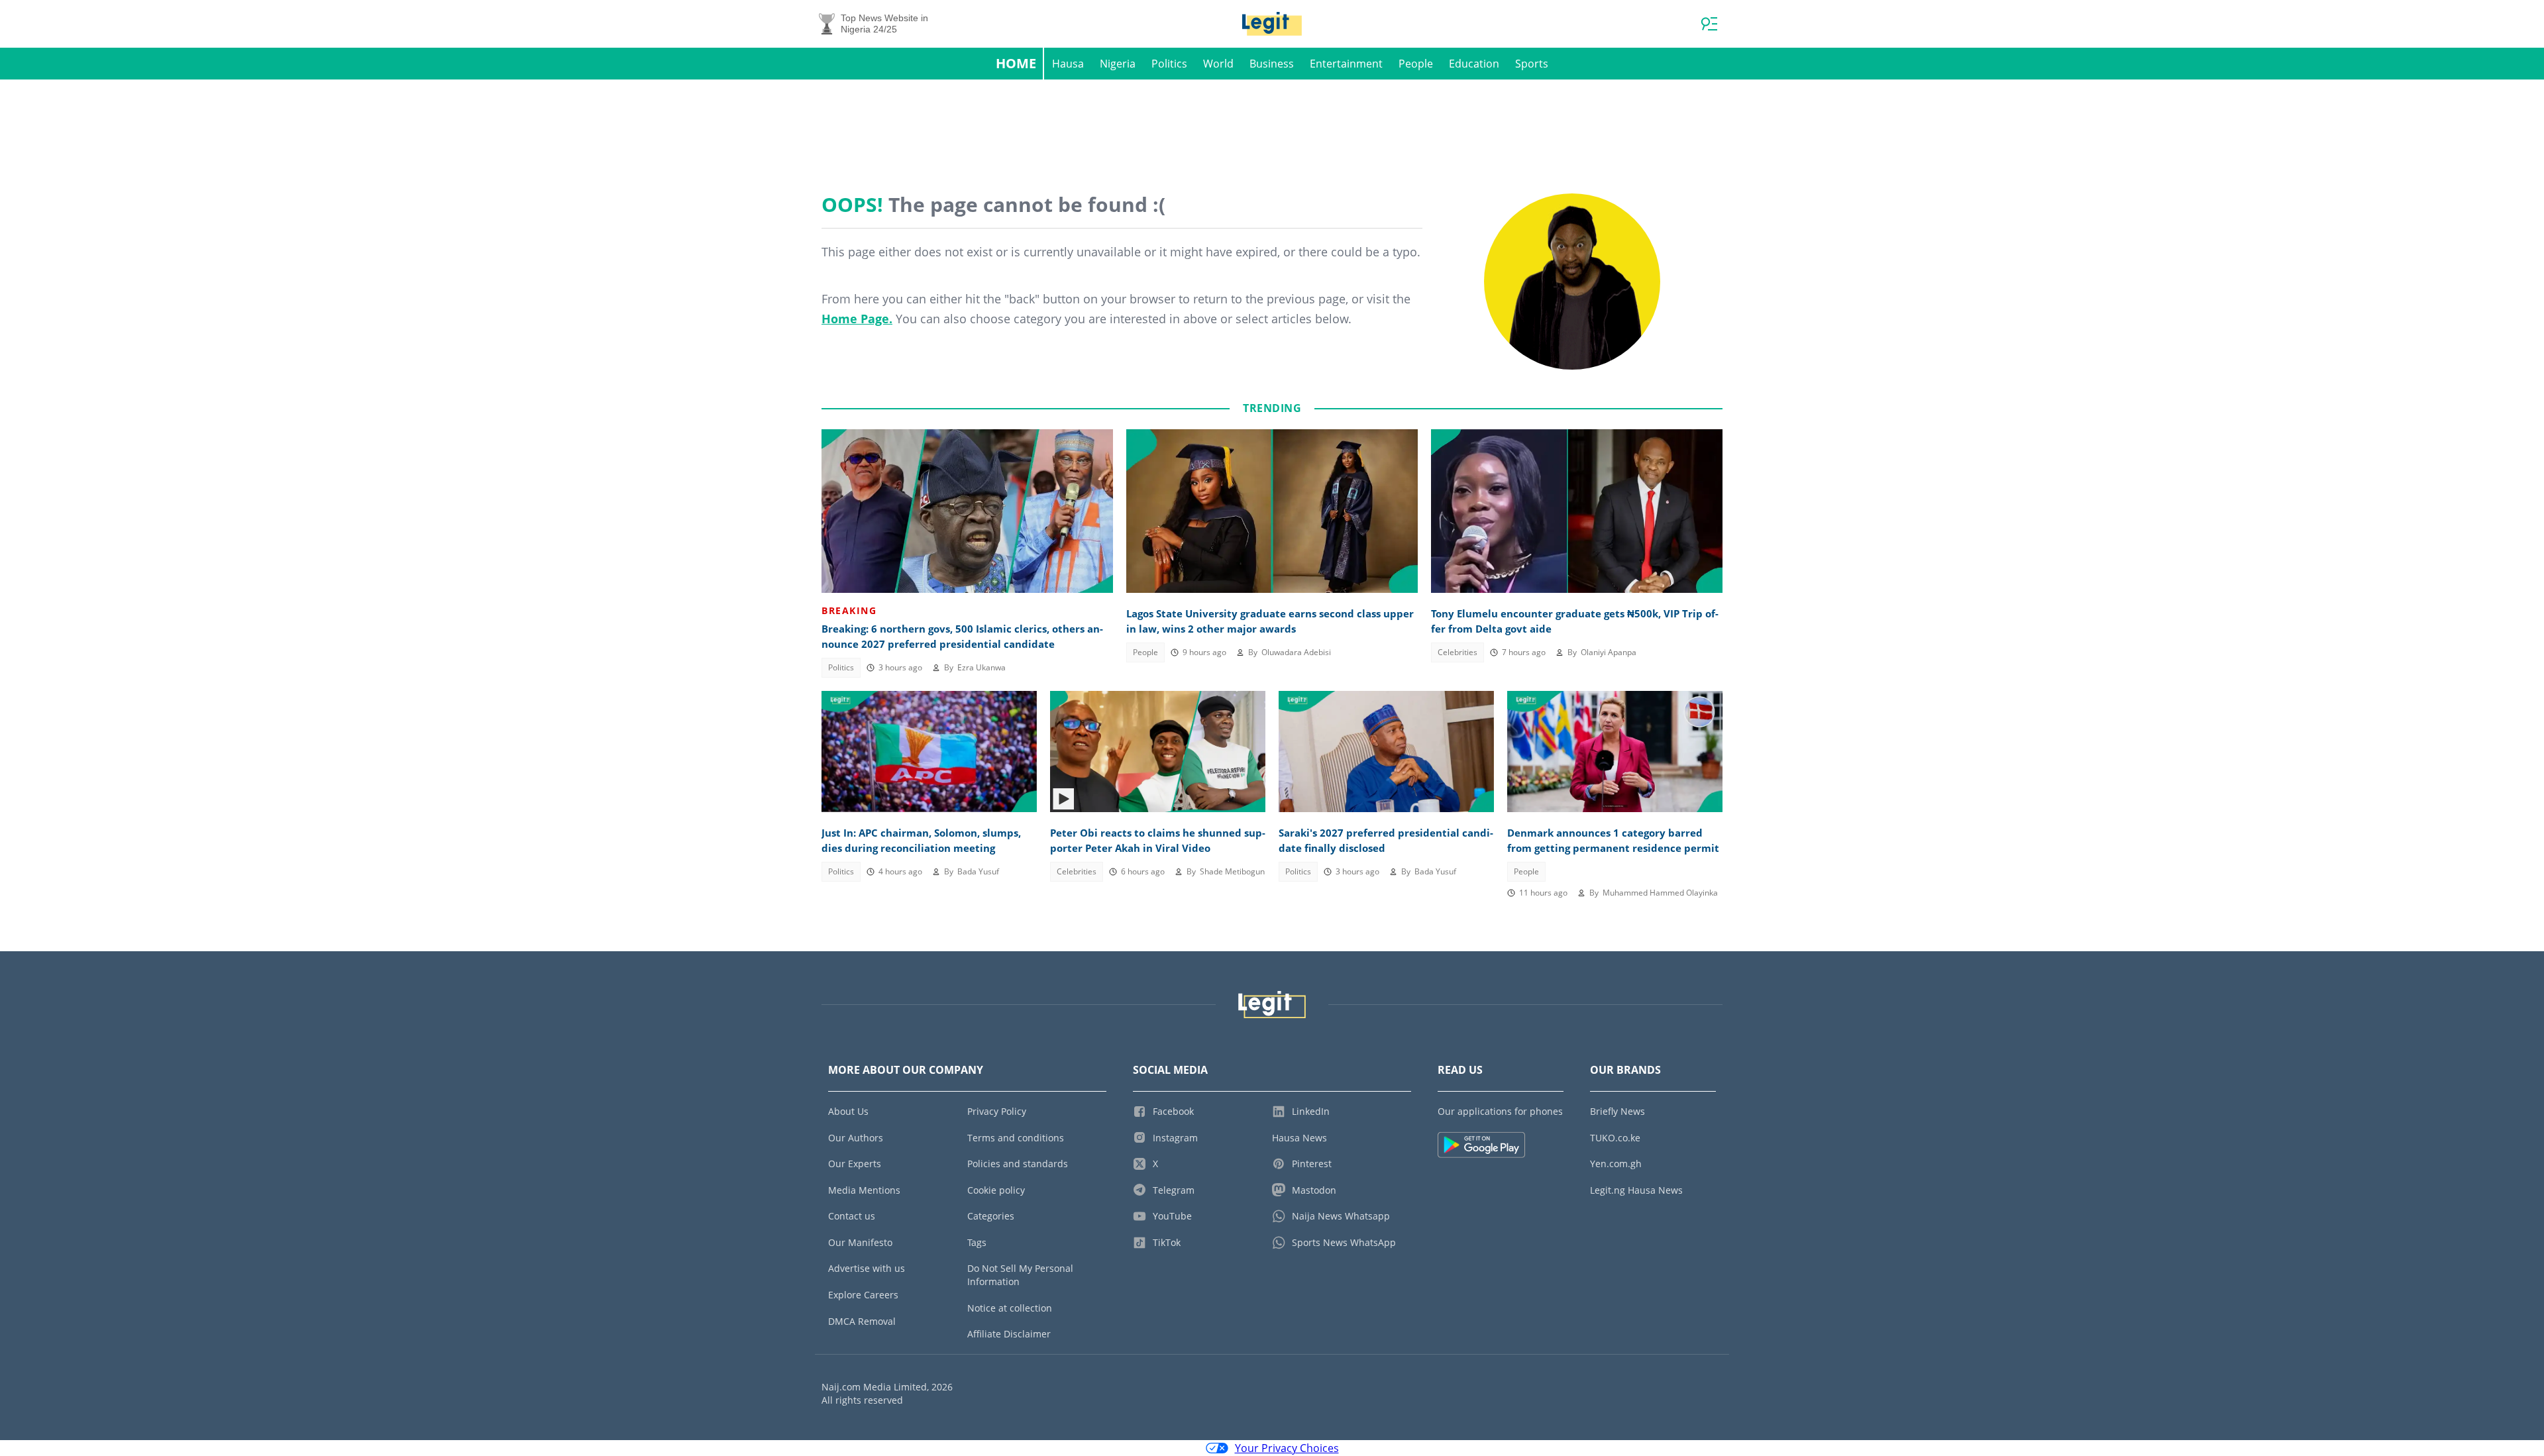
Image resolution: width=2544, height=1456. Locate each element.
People (1416, 64)
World (1218, 64)
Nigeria (1118, 64)
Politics (1169, 64)
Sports (1532, 64)
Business (1272, 64)
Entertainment (1346, 64)
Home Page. (857, 319)
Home (1016, 63)
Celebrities (1457, 652)
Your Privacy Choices (1287, 1448)
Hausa (1068, 64)
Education (1474, 64)
